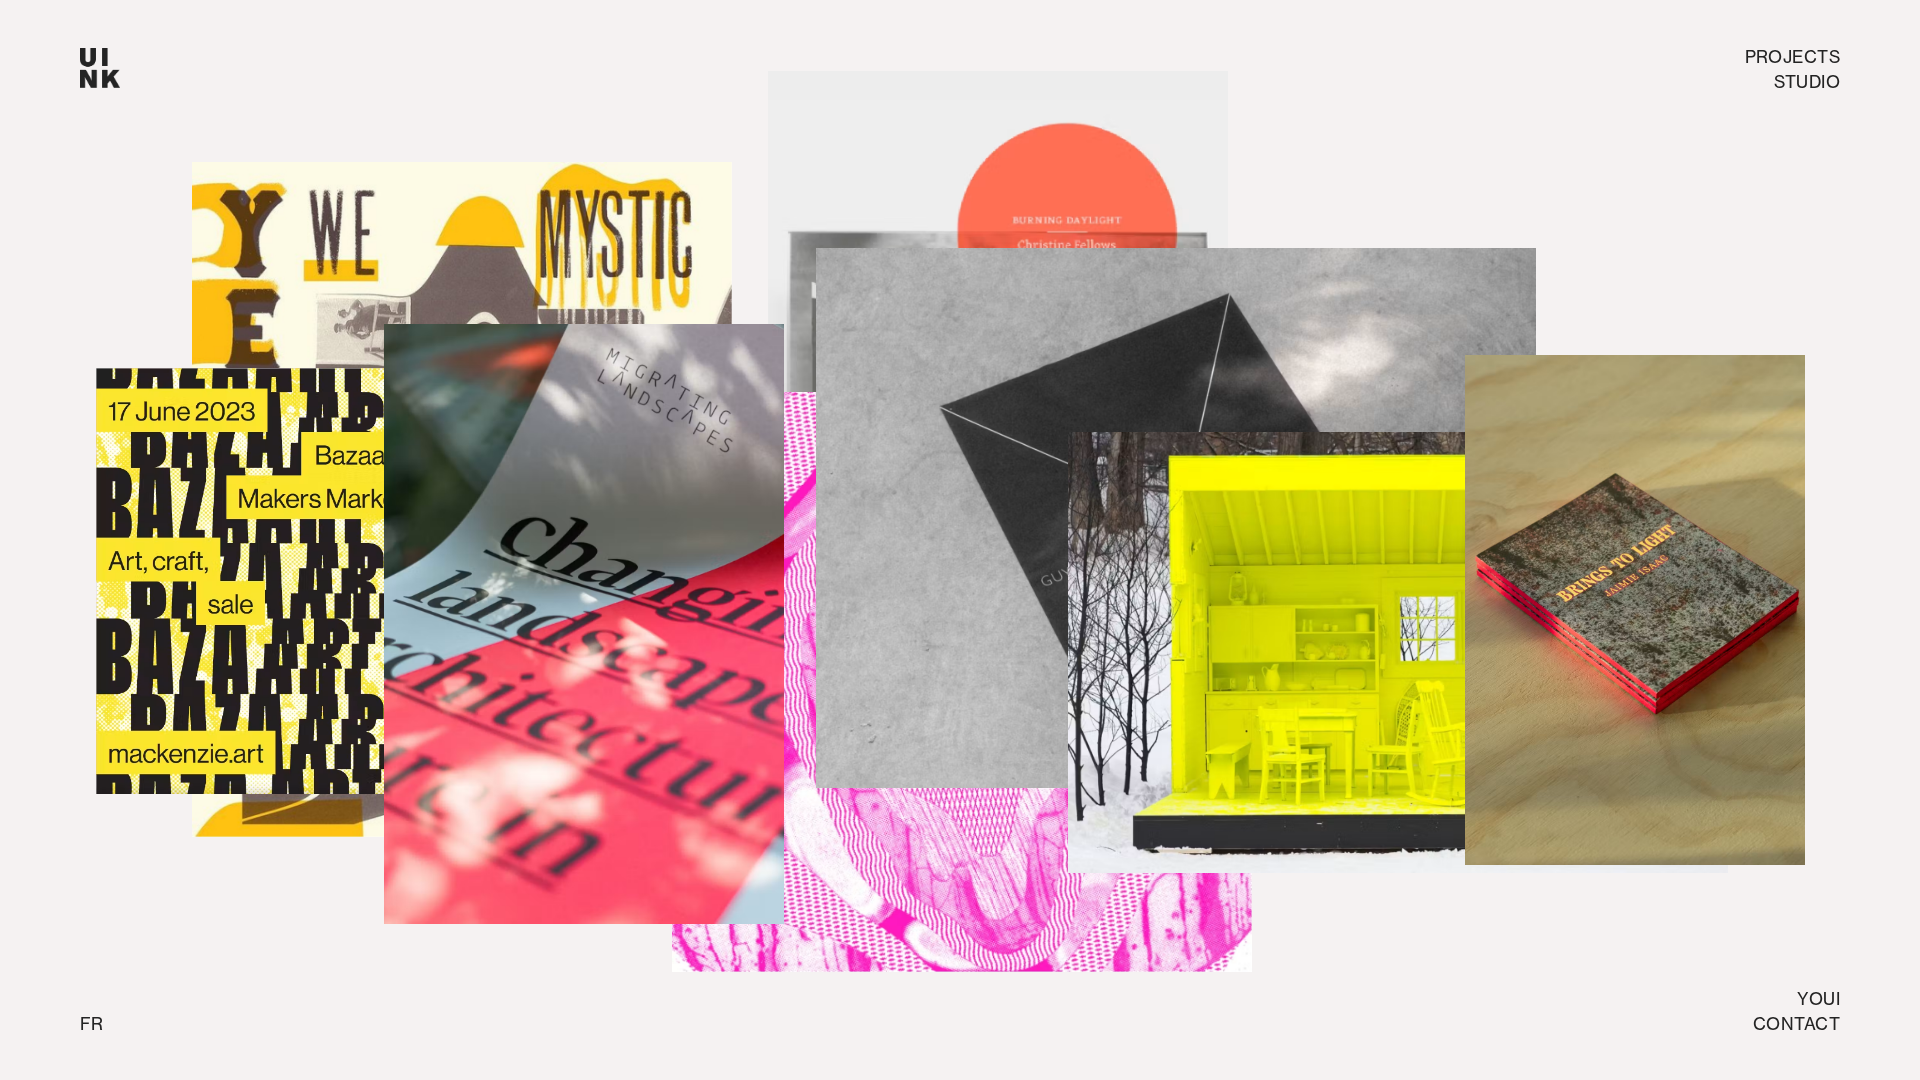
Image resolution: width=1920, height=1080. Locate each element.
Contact (1796, 1023)
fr (91, 1023)
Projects (1792, 56)
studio (1807, 81)
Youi (1818, 998)
